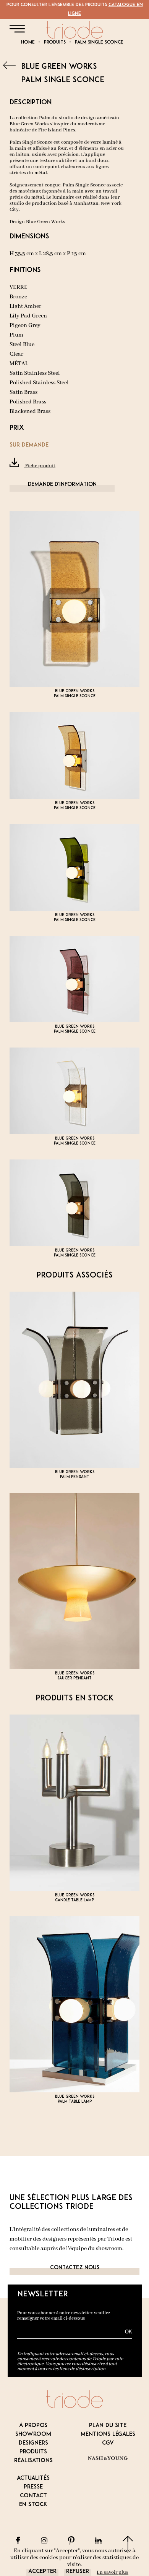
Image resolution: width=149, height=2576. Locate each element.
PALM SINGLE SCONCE (99, 42)
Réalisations (33, 2461)
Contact (33, 2496)
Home (28, 42)
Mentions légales (108, 2434)
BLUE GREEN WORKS (59, 67)
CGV (108, 2443)
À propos (33, 2426)
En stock (33, 2505)
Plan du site (108, 2426)
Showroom (33, 2434)
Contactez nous (75, 2268)
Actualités (33, 2478)
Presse (33, 2487)
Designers (33, 2443)
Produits (55, 42)
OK (129, 2332)
